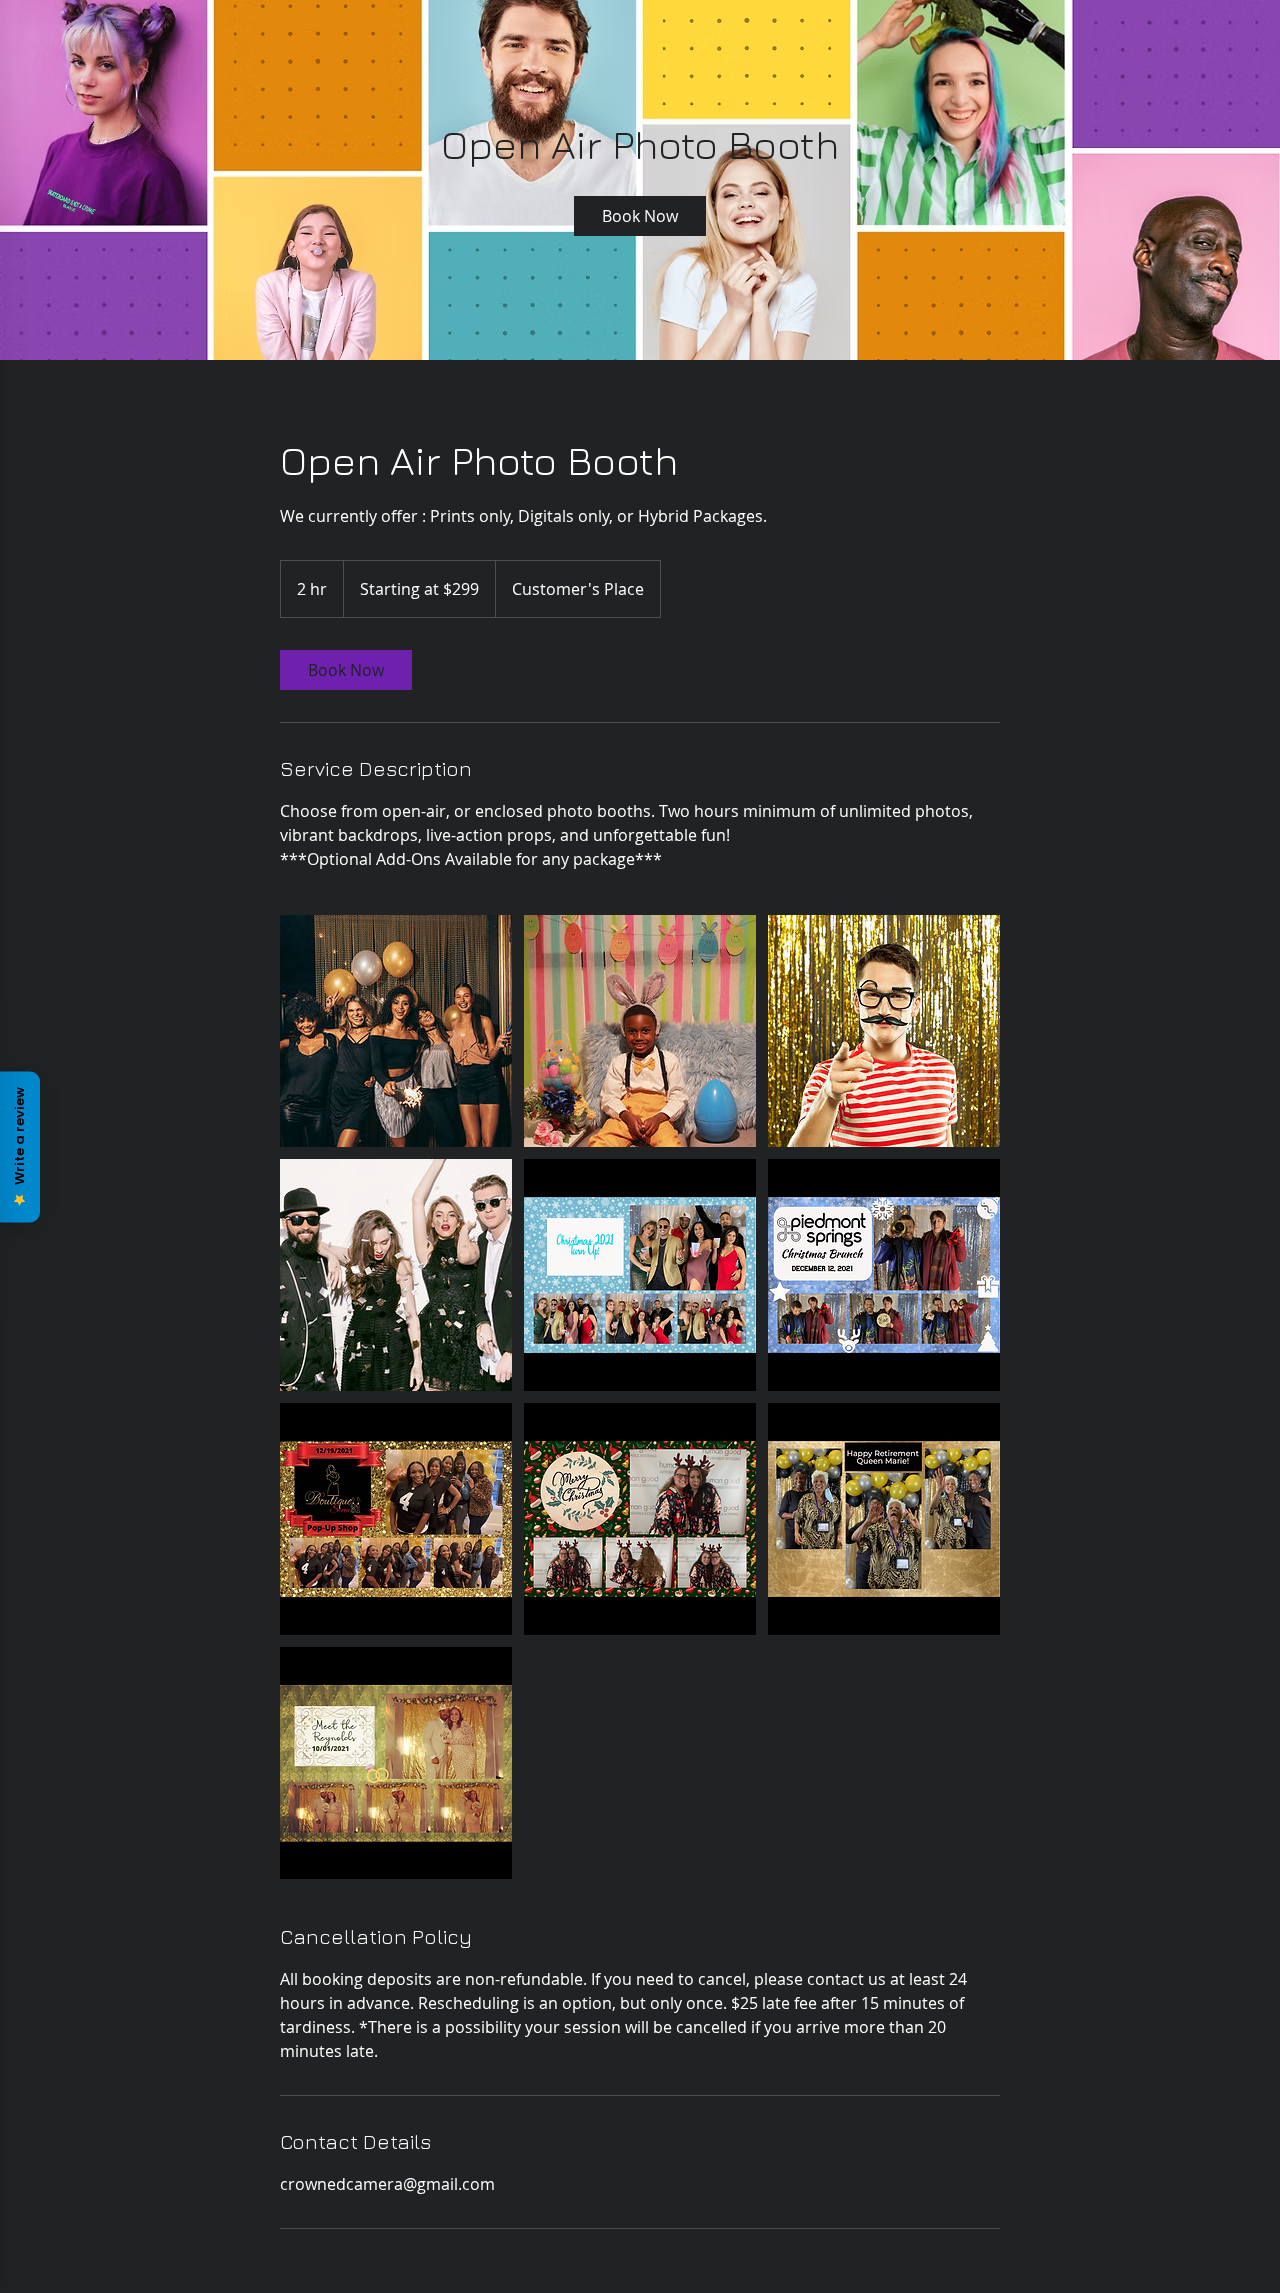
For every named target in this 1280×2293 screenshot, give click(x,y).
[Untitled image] (396, 1031)
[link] (640, 216)
